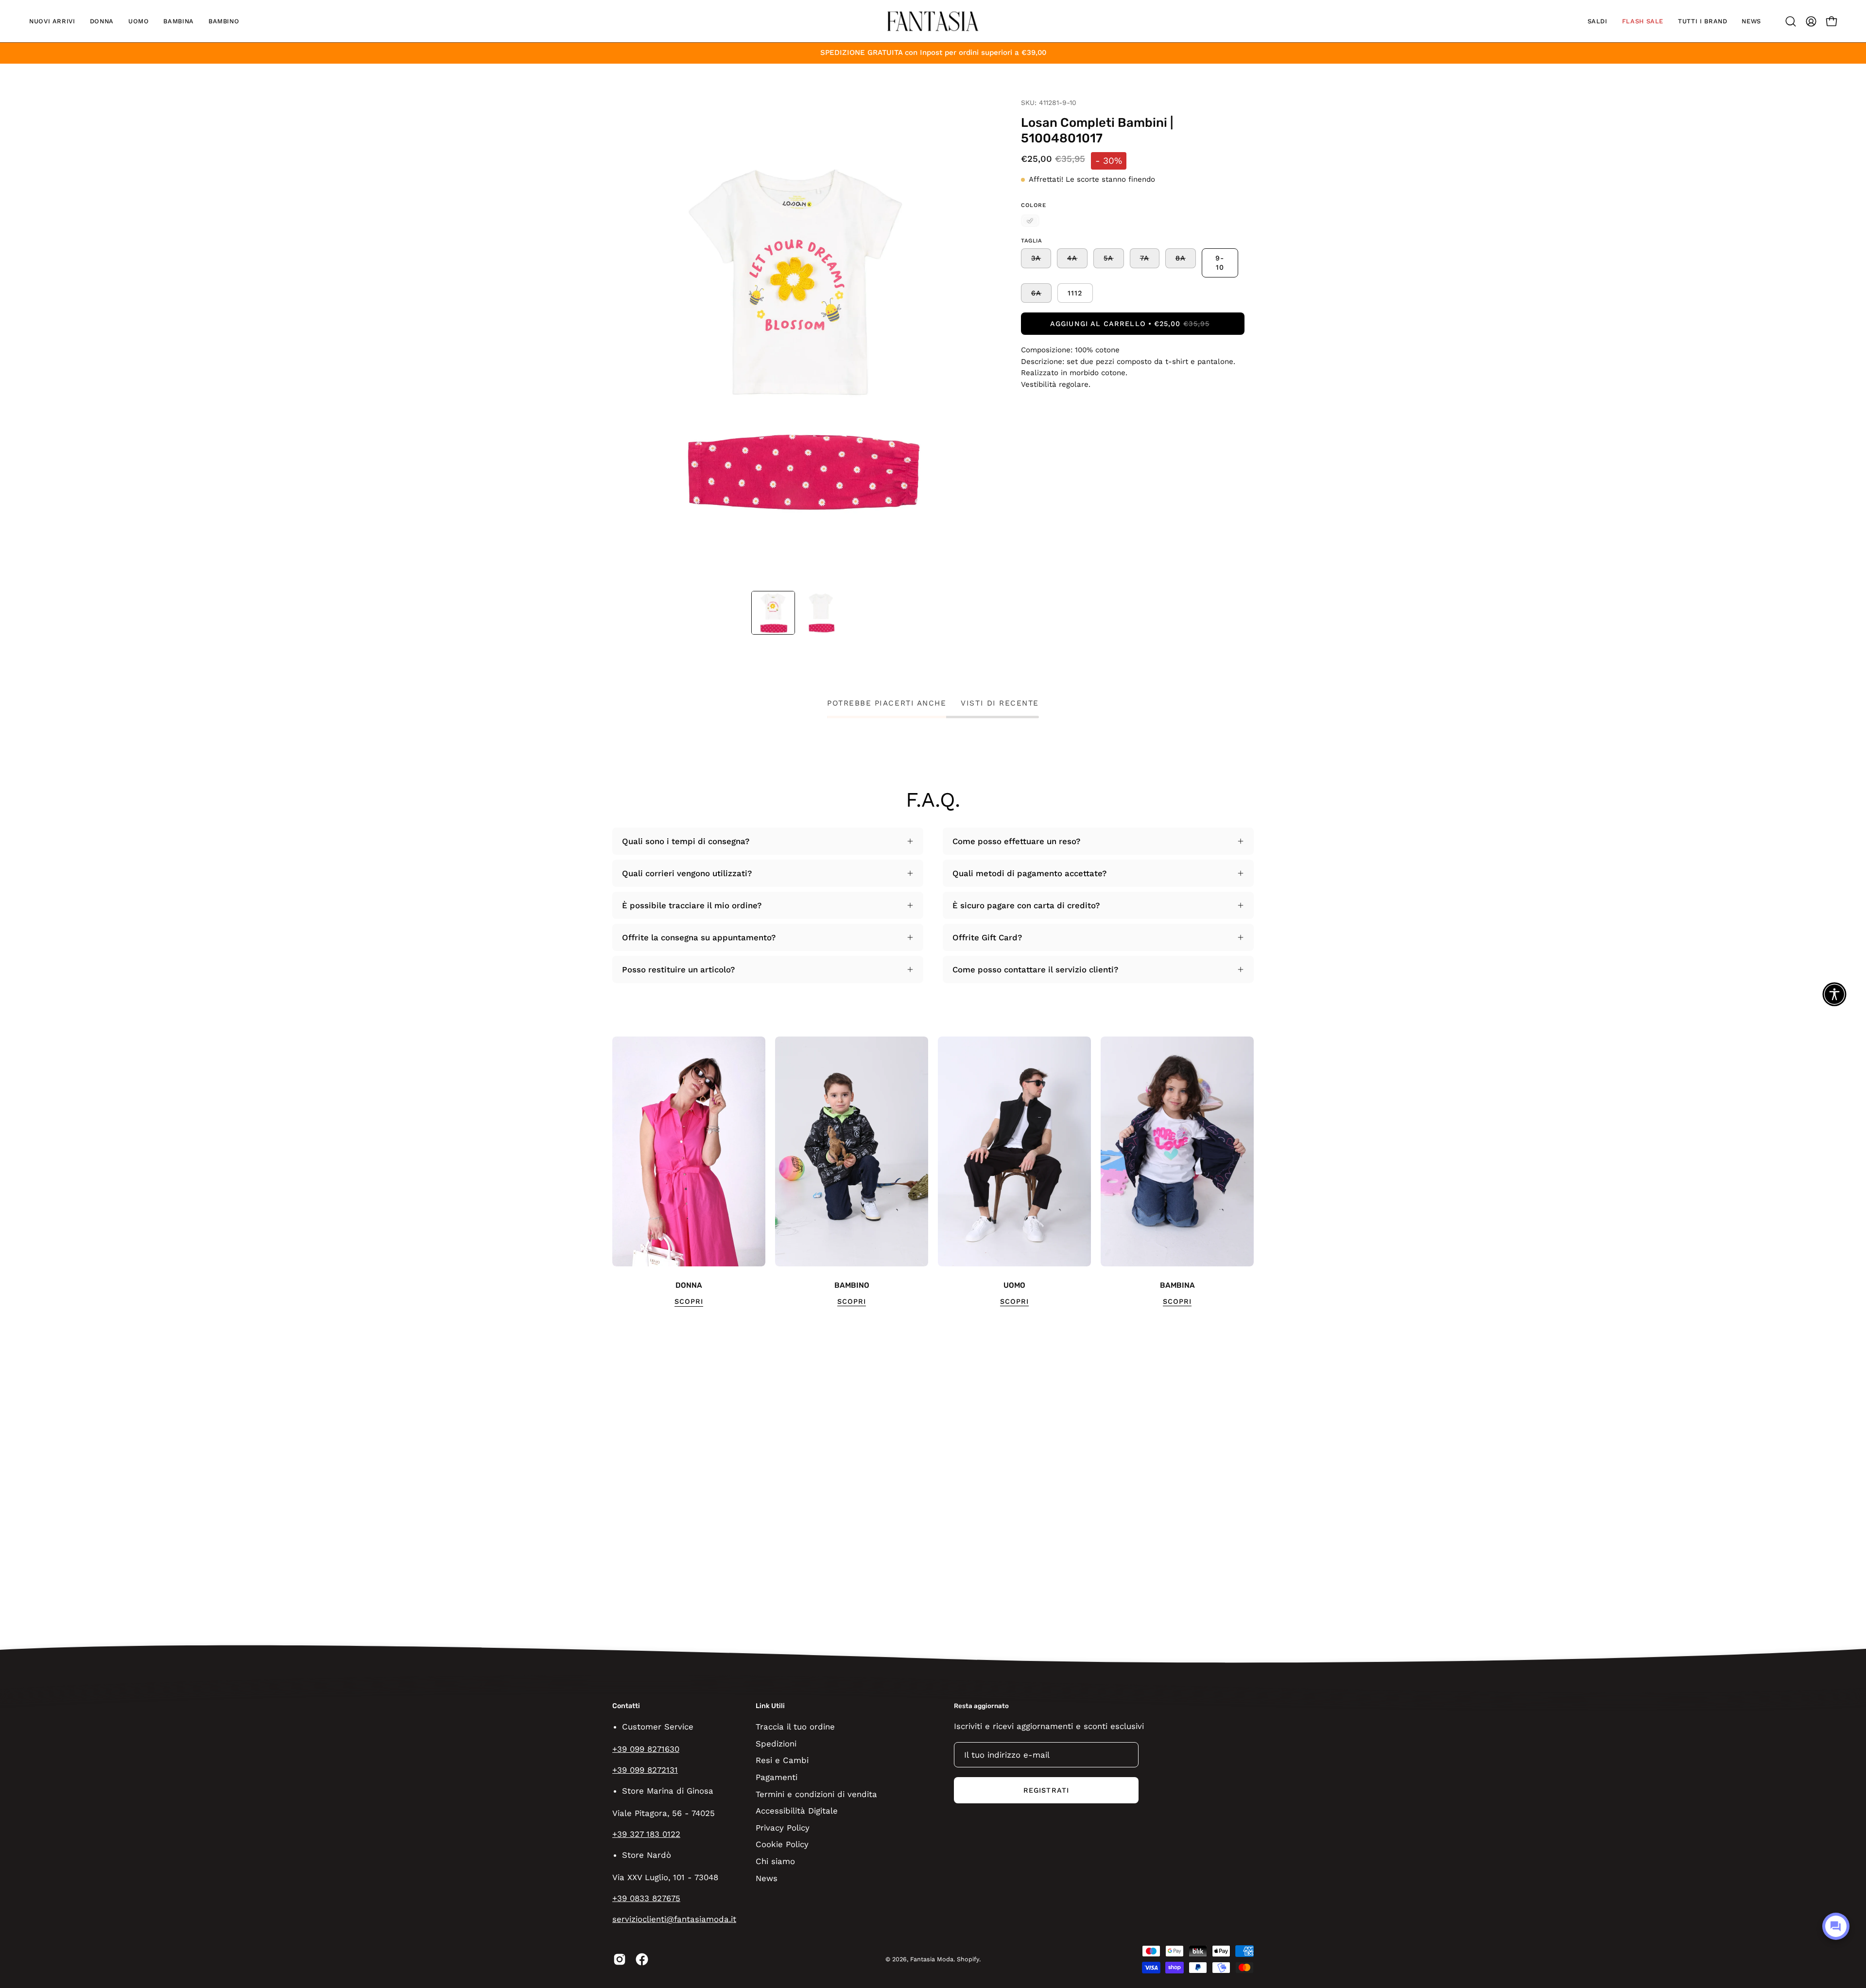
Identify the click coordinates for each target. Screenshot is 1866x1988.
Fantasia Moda (932, 1959)
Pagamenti (777, 1777)
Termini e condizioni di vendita (816, 1794)
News (767, 1878)
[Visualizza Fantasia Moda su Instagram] (620, 1959)
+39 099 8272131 (645, 1770)
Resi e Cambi (782, 1760)
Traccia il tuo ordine (795, 1727)
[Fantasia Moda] (933, 21)
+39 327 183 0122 (646, 1834)
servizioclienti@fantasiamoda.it (674, 1919)
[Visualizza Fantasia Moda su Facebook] (642, 1959)
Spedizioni (776, 1743)
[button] (52, 21)
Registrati (1046, 1790)
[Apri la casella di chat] (1836, 1926)
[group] (933, 1172)
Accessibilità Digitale (797, 1811)
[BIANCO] (1030, 221)
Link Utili (770, 1706)
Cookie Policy (782, 1844)
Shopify (968, 1959)
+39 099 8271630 (646, 1749)
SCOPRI (689, 1301)
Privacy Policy (783, 1827)
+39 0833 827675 (646, 1898)
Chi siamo (775, 1861)
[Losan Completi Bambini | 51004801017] (773, 613)
